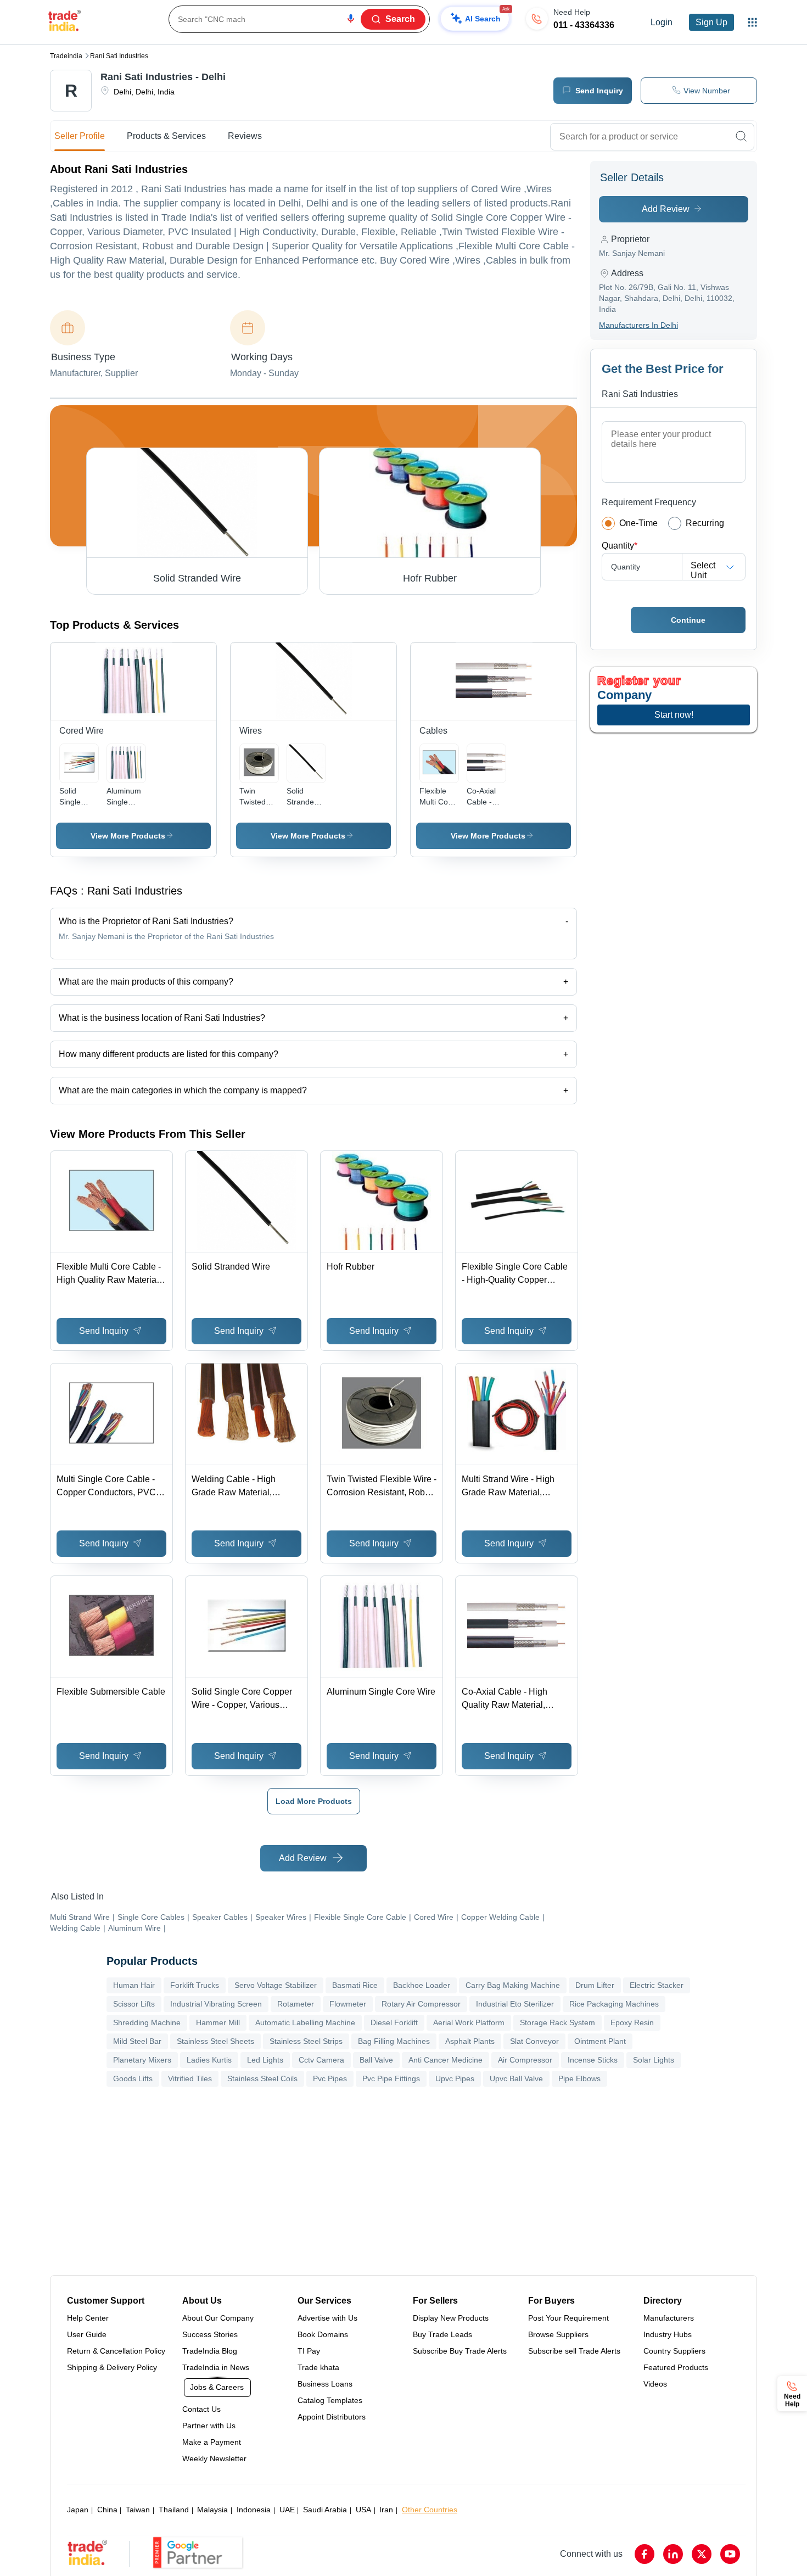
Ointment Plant (600, 2041)
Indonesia (254, 2510)
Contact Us (201, 2409)
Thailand (174, 2510)
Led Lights (265, 2060)
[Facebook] (645, 2554)
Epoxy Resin (632, 2022)
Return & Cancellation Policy (116, 2351)
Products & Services (166, 136)
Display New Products (451, 2318)
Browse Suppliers (558, 2334)
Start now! (674, 715)
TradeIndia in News (216, 2367)
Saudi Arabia (325, 2510)
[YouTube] (730, 2554)
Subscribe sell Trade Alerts (574, 2351)
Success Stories (210, 2334)
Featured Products (676, 2367)
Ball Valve (376, 2060)
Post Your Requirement (568, 2318)
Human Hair (134, 1985)
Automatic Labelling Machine (305, 2022)
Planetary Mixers (142, 2060)
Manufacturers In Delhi (638, 325)
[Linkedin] (673, 2554)
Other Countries (430, 2510)
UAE (287, 2510)
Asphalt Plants (470, 2041)
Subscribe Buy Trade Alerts (460, 2351)
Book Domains (323, 2334)
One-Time (638, 523)
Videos (655, 2384)
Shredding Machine (147, 2022)
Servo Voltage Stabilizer (276, 1985)
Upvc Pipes (455, 2078)
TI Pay (309, 2351)
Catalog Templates (330, 2400)
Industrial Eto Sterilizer (515, 2004)
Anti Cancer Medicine (445, 2060)
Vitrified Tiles (190, 2078)
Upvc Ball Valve (516, 2078)
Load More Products (314, 1801)
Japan (78, 2510)
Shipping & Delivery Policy (112, 2367)
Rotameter (296, 2004)
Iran (386, 2510)
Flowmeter (348, 2004)
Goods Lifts (133, 2078)
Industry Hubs (668, 2334)
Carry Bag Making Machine (513, 1985)
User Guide (87, 2334)
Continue (688, 620)
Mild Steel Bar (137, 2041)
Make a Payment (212, 2442)
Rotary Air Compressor (421, 2004)
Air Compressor (525, 2060)
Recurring (705, 523)
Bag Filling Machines (394, 2041)
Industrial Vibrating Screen (216, 2004)
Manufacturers (669, 2318)
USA (363, 2510)
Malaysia (212, 2510)
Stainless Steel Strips (306, 2041)
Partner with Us (209, 2426)
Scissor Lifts (134, 2004)
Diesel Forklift (394, 2022)
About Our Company (218, 2318)
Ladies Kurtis (209, 2060)
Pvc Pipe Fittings (391, 2078)
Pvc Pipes (330, 2078)
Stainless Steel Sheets (215, 2041)
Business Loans (325, 2384)
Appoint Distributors (332, 2417)
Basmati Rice (355, 1985)
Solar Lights (654, 2060)
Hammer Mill (218, 2022)
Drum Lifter (595, 1985)
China (107, 2510)
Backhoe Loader (422, 1985)
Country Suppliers (674, 2351)
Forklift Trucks (195, 1985)
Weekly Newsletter (214, 2458)
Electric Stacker (657, 1985)
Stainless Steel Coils (262, 2078)
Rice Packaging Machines (614, 2004)
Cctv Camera (321, 2060)
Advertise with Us (327, 2318)
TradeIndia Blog (210, 2351)
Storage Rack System (557, 2022)
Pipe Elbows (579, 2078)
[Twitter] (702, 2554)
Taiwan (138, 2510)
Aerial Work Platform (469, 2022)
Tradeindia (66, 56)
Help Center (88, 2318)
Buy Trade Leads (442, 2334)
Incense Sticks (593, 2060)
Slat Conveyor (534, 2041)
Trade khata (318, 2367)
